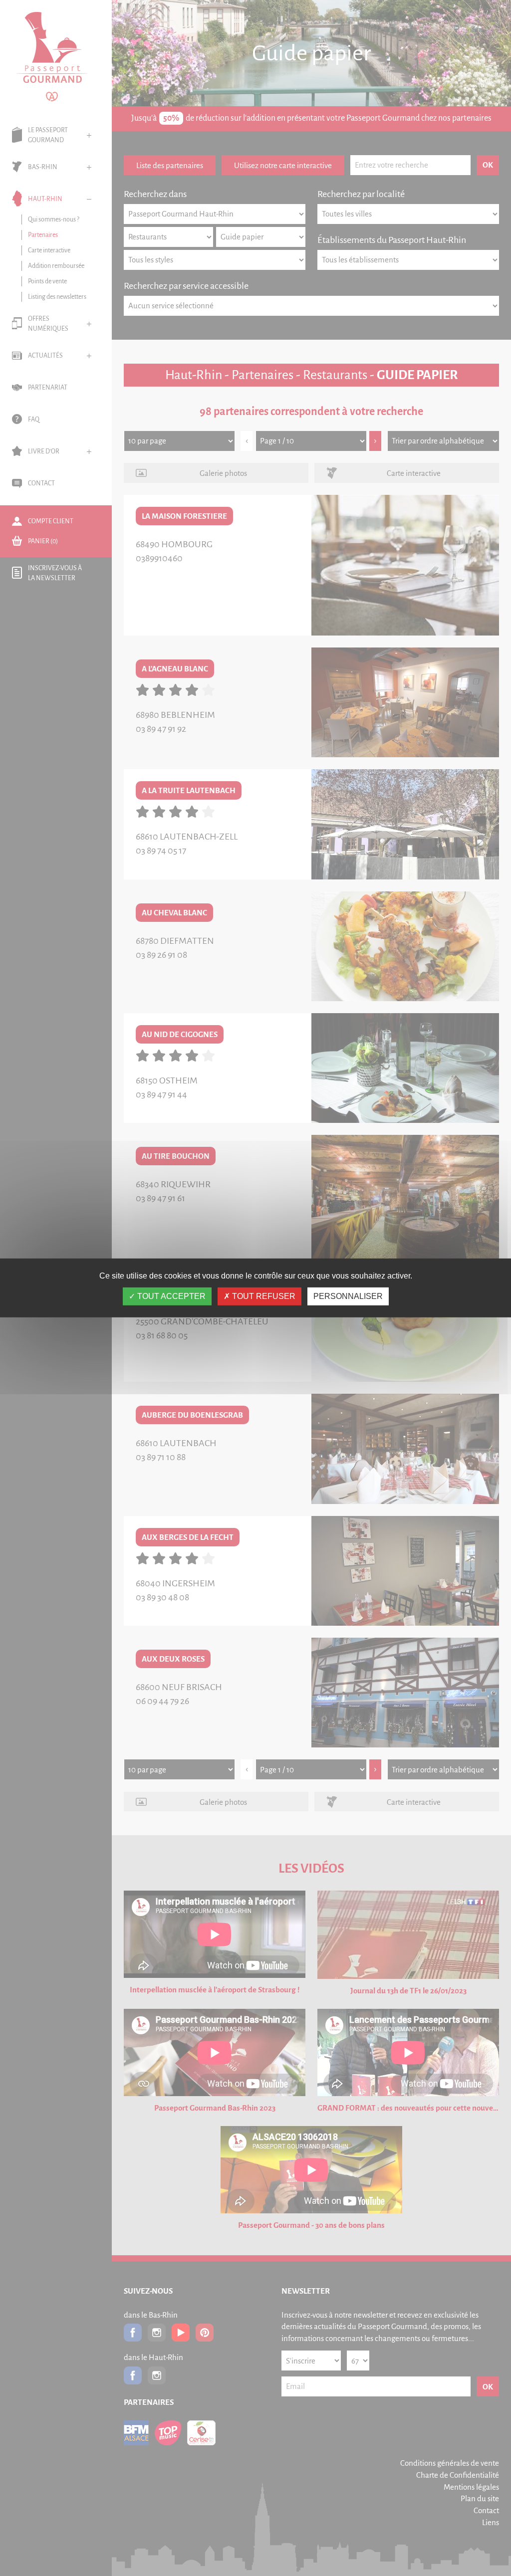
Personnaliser (348, 1296)
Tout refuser (263, 1296)
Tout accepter (170, 1296)
